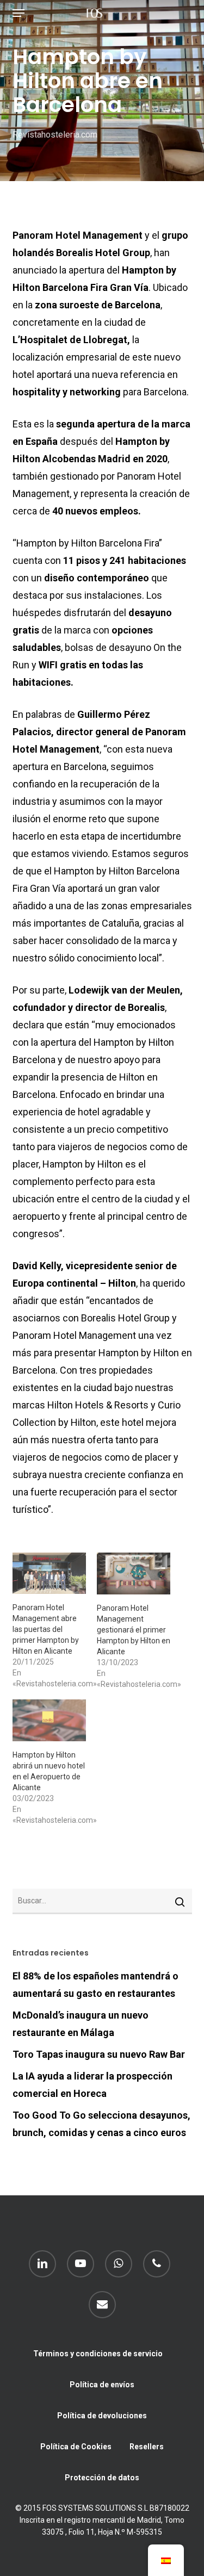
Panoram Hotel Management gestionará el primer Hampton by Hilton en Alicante (134, 1630)
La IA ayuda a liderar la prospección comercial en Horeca (92, 2085)
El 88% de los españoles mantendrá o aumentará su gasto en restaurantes (95, 1985)
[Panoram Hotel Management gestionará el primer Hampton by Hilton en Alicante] (134, 1573)
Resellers (147, 2447)
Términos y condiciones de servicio (98, 2354)
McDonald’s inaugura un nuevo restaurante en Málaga (81, 2024)
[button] (18, 13)
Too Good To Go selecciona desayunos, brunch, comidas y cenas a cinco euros (101, 2124)
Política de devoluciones (102, 2416)
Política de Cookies (76, 2447)
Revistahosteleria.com (55, 135)
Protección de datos (102, 2478)
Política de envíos (102, 2385)
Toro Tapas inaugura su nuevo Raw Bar (99, 2054)
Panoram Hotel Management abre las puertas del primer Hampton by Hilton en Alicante (46, 1629)
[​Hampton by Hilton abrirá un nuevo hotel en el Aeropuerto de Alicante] (49, 1720)
